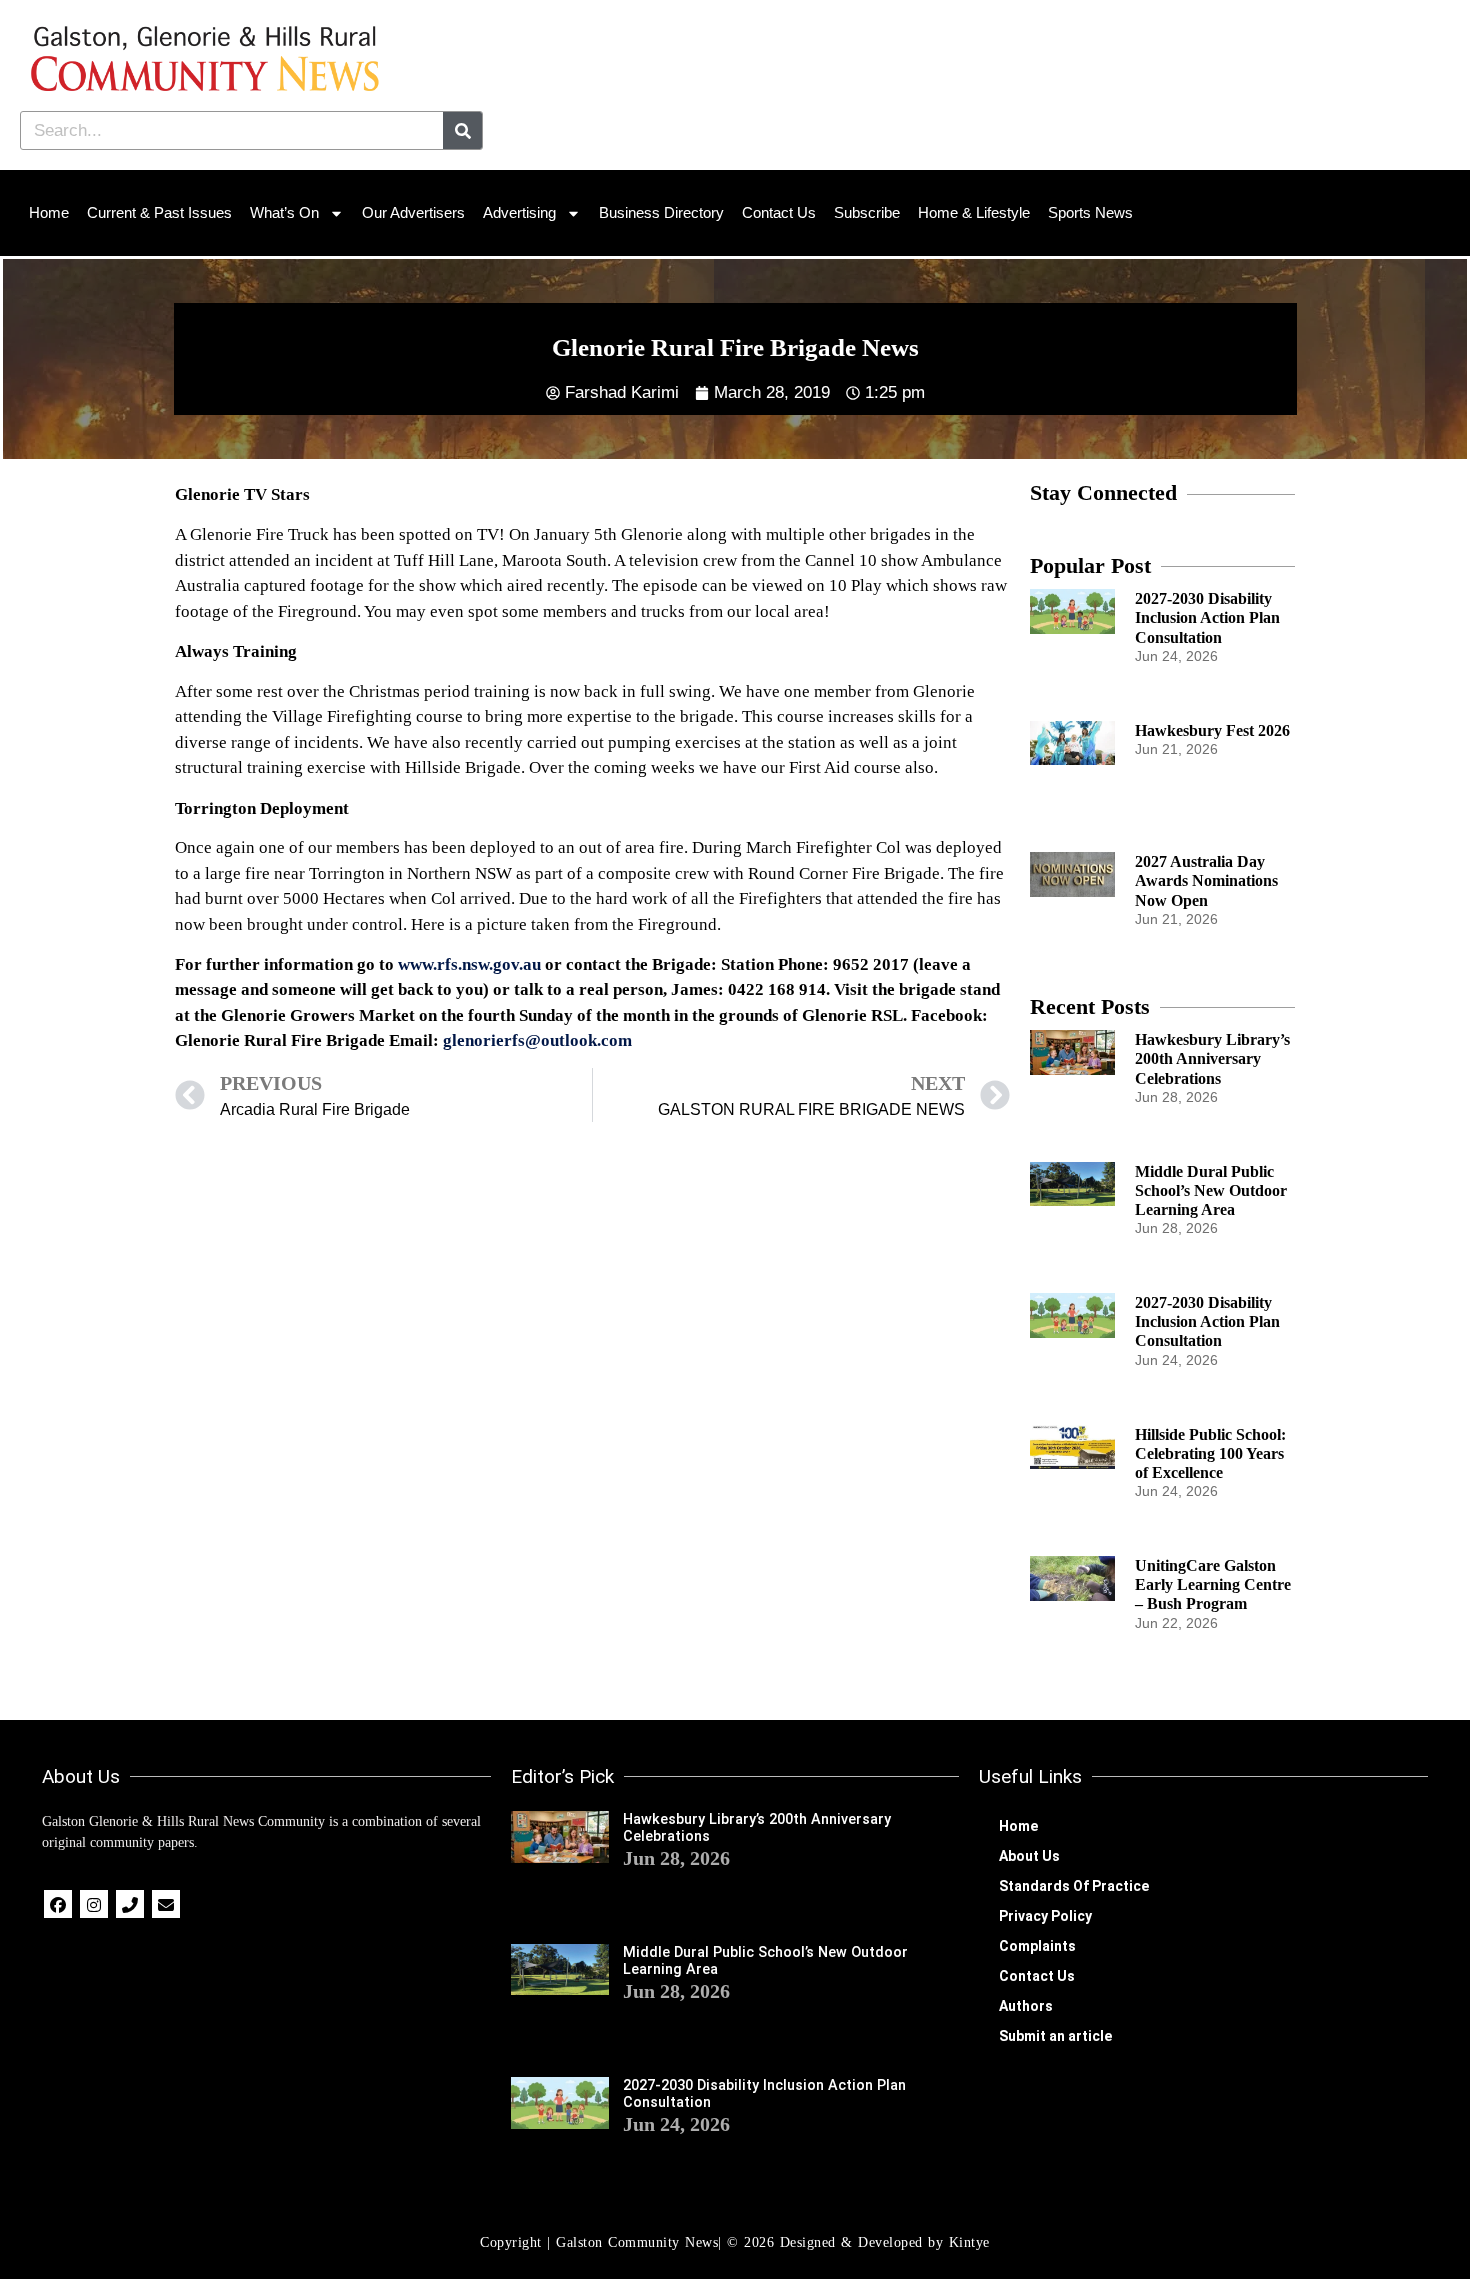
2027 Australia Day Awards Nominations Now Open (1206, 880)
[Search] (462, 130)
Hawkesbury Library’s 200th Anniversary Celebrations (1212, 1058)
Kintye (969, 2242)
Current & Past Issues (159, 212)
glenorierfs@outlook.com (537, 1040)
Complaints (1037, 1946)
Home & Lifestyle (974, 212)
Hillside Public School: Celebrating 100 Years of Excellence (1210, 1453)
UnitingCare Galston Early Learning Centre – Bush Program (1213, 1584)
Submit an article (1055, 2036)
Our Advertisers (413, 212)
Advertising (519, 212)
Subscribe (867, 212)
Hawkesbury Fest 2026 (1212, 730)
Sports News (1090, 212)
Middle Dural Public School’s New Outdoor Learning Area (1211, 1190)
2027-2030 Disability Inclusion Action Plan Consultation (1207, 617)
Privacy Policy (1045, 1916)
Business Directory (661, 212)
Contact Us (779, 212)
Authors (1026, 2006)
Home (49, 212)
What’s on (284, 212)
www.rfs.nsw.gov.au (469, 964)
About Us (1029, 1856)
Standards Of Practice (1074, 1886)
